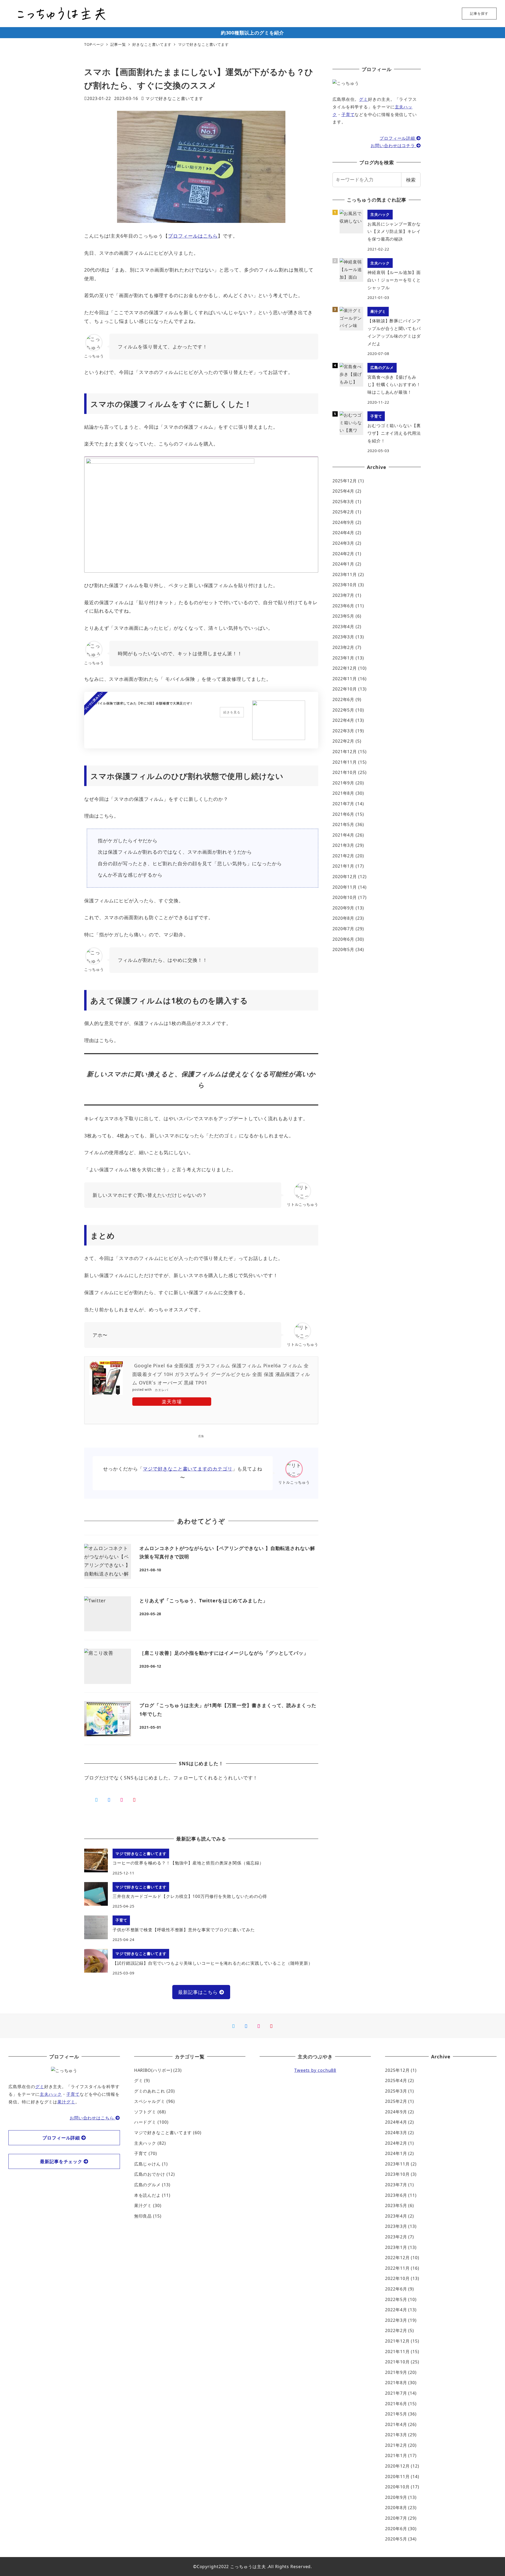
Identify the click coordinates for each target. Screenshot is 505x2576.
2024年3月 (343, 543)
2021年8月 (343, 793)
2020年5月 (343, 949)
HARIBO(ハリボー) (153, 2070)
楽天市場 (172, 1402)
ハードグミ (145, 2122)
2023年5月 (343, 616)
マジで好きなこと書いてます (174, 98)
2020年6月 (343, 939)
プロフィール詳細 (398, 138)
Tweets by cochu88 (315, 2070)
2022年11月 (345, 679)
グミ (363, 99)
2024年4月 (343, 533)
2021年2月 (343, 856)
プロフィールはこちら (193, 236)
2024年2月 (343, 554)
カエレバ (161, 1390)
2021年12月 (345, 752)
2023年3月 (343, 637)
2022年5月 (343, 710)
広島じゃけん (147, 2164)
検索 (411, 180)
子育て (348, 114)
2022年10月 (345, 689)
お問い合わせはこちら (93, 2118)
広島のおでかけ (150, 2174)
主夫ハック (51, 2094)
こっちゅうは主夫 (248, 2567)
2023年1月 (343, 658)
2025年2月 (343, 512)
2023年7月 (343, 595)
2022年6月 (343, 699)
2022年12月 (345, 668)
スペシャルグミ (150, 2101)
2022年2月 (343, 741)
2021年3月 (343, 845)
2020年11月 (345, 887)
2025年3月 (343, 502)
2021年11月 (345, 762)
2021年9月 (343, 783)
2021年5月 (343, 824)
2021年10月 (345, 772)
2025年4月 (343, 491)
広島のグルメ (147, 2185)
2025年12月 (345, 481)
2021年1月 (343, 866)
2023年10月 (345, 585)
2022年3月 (343, 731)
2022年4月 (343, 720)
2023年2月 (343, 647)
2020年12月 (345, 877)
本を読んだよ (147, 2195)
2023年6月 (343, 606)
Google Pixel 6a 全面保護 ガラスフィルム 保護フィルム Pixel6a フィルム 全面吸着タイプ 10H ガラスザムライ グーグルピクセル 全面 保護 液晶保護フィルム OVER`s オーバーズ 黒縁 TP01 (221, 1374)
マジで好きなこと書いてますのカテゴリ (188, 1469)
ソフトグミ (145, 2112)
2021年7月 (343, 804)
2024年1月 (343, 564)
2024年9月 (343, 522)
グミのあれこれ (150, 2091)
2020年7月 (343, 929)
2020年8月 (343, 918)
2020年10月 (345, 897)
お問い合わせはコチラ (393, 146)
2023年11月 (345, 574)
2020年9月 (343, 908)
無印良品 (143, 2216)
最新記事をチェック (62, 2161)
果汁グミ (66, 2102)
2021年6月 (343, 814)
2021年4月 (343, 835)
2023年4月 (343, 627)
